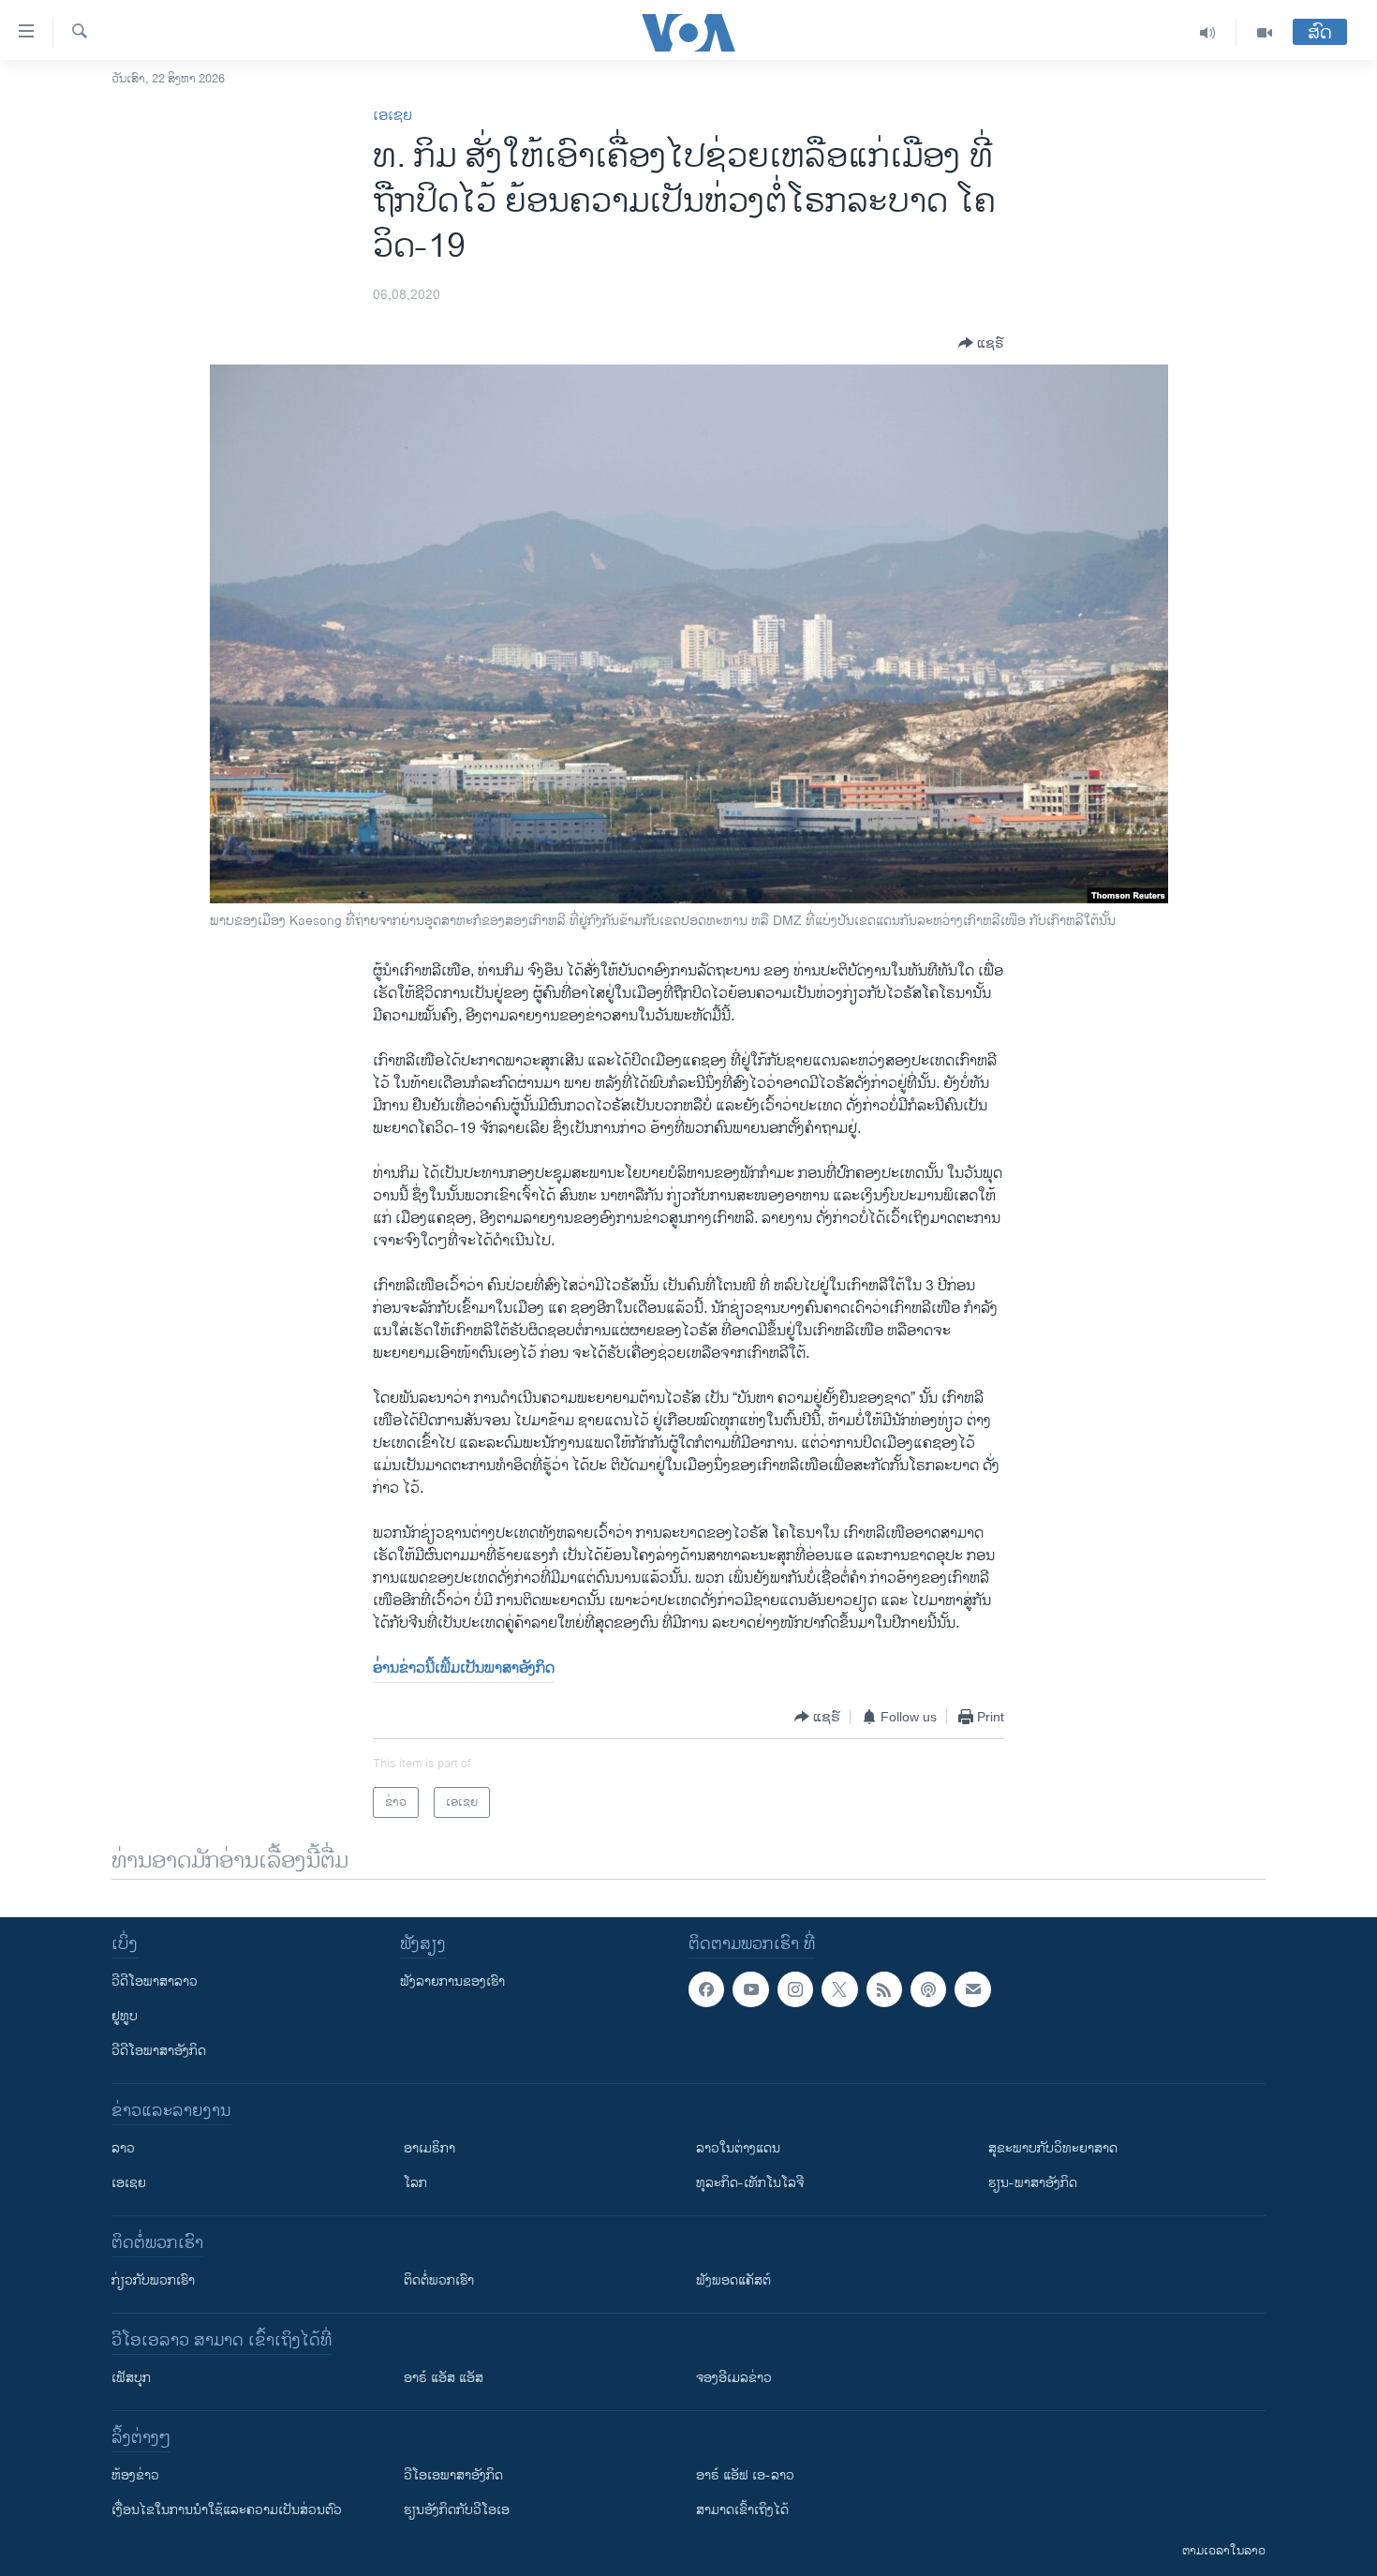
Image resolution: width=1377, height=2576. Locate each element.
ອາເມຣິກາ (429, 2148)
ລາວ (123, 2148)
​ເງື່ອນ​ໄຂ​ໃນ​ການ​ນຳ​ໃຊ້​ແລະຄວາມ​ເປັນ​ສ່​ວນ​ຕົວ (227, 2510)
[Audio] (1208, 33)
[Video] (1265, 33)
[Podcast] (928, 1989)
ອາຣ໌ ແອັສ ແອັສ (444, 2378)
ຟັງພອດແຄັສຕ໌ (733, 2280)
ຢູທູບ (125, 2016)
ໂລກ (415, 2183)
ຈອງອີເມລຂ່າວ (734, 2378)
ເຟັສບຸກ (131, 2378)
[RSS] (884, 1989)
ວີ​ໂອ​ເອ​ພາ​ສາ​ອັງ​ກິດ (453, 2475)
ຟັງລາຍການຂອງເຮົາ (452, 1981)
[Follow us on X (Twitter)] (839, 1989)
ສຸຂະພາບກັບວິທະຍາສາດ (1053, 2148)
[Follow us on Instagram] (795, 1989)
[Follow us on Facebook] (706, 1989)
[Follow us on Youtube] (750, 1989)
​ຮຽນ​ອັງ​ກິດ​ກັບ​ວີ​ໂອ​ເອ (457, 2510)
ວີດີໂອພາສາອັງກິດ (159, 2051)
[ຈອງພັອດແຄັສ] (972, 1989)
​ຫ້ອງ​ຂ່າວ (135, 2475)
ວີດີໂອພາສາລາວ (155, 1981)
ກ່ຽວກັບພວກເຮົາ (153, 2280)
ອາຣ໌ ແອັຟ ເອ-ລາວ (745, 2475)
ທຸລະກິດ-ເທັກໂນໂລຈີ (750, 2183)
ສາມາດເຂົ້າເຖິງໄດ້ (742, 2510)
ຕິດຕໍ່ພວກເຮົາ (439, 2280)
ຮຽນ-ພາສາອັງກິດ (1033, 2183)
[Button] (981, 343)
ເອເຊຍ (392, 116)
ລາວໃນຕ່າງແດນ (738, 2148)
